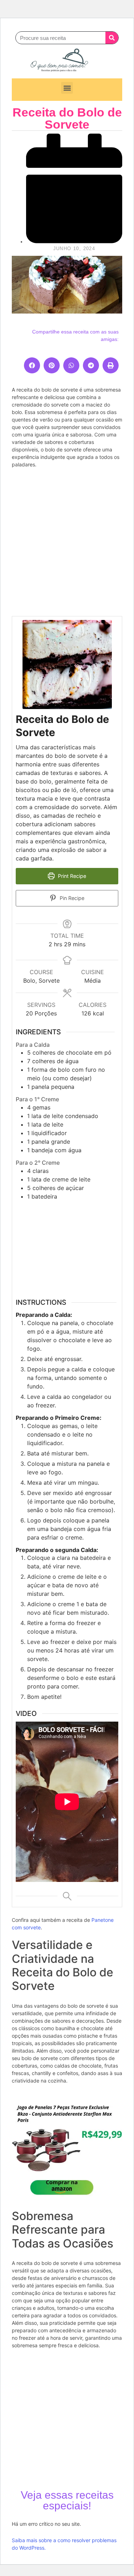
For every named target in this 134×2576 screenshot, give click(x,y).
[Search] (112, 38)
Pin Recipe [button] (71, 898)
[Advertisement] (67, 542)
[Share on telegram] (91, 365)
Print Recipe (71, 876)
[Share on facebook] (32, 365)
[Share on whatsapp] (71, 365)
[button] (67, 88)
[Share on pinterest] (52, 365)
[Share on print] (111, 365)
